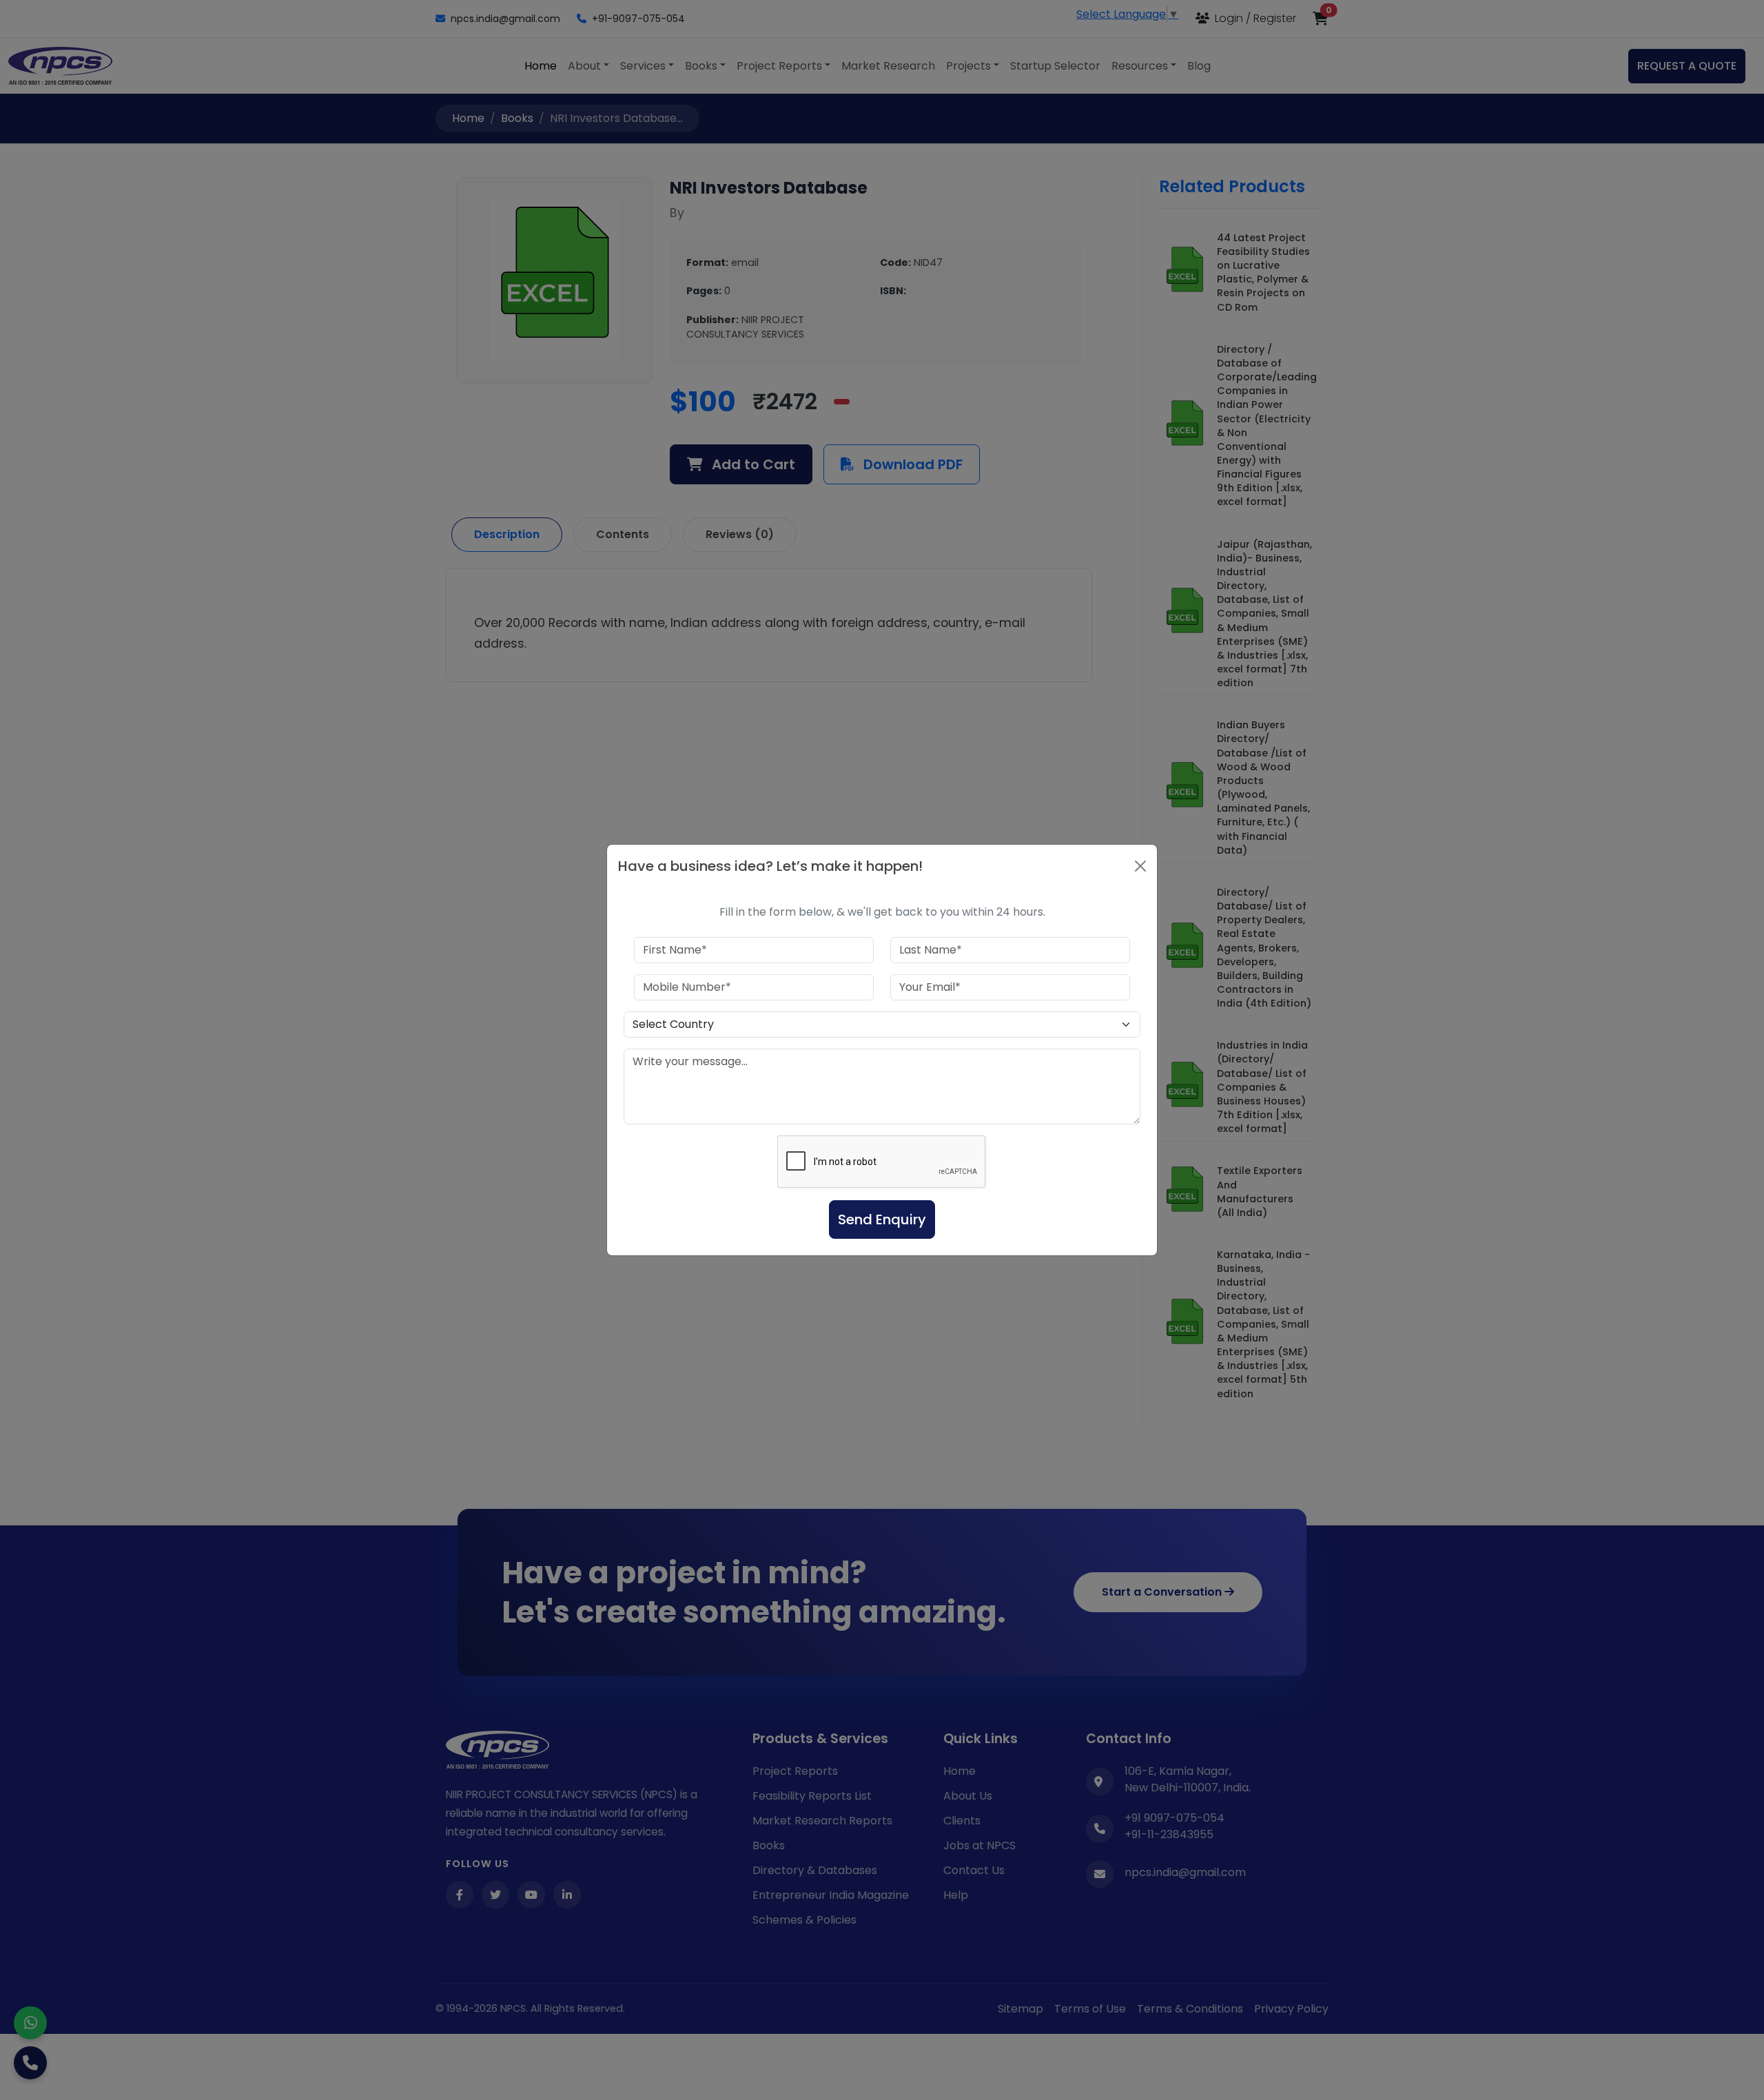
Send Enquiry (882, 1219)
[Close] (1140, 866)
